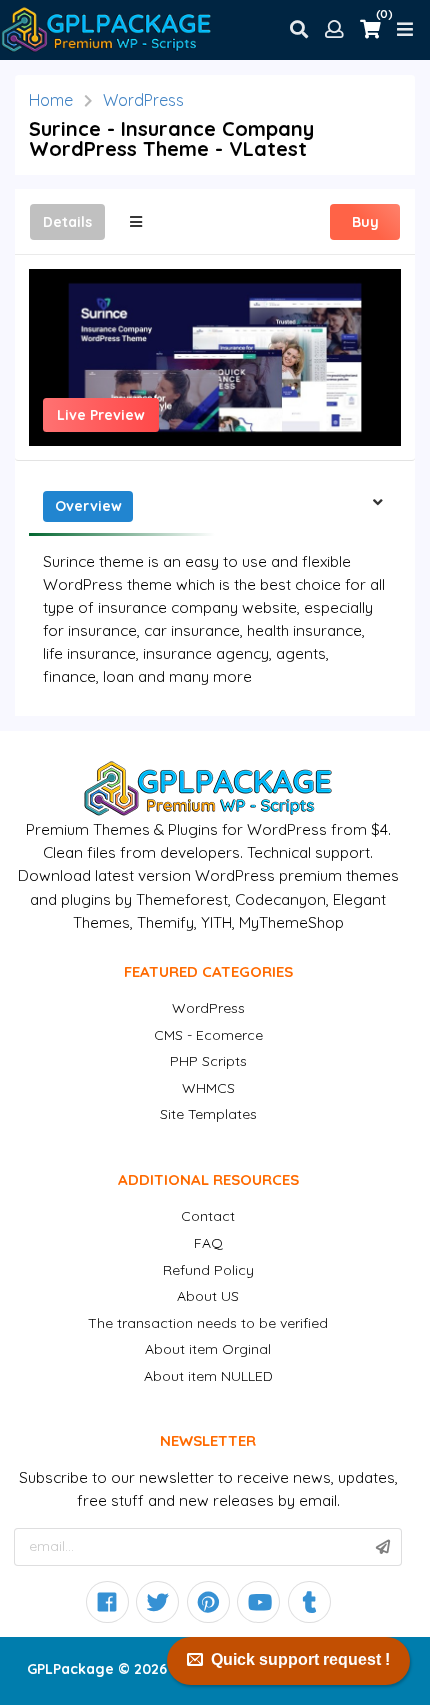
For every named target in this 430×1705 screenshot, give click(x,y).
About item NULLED (208, 1376)
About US (208, 1296)
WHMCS (208, 1088)
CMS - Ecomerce (208, 1035)
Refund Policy (208, 1270)
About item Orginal (208, 1349)
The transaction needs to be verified (208, 1323)
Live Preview (101, 415)
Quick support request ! (300, 1659)
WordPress (143, 100)
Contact (208, 1216)
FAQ (208, 1243)
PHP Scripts (208, 1061)
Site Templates (208, 1114)
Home (51, 100)
